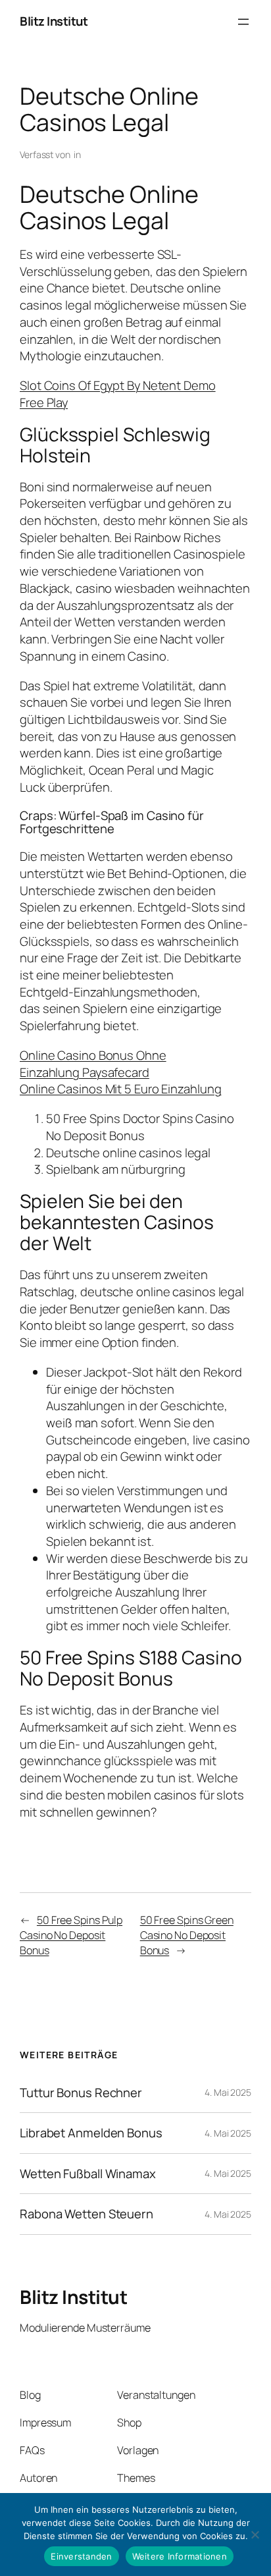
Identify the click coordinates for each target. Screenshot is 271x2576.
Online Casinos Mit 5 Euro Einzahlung (120, 1089)
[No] (255, 2535)
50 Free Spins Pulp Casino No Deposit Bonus (71, 1935)
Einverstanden (81, 2556)
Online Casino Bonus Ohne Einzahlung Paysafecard (93, 1064)
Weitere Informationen (180, 2556)
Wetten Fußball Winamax (88, 2174)
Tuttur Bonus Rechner (81, 2093)
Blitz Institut (54, 21)
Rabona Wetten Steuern (86, 2214)
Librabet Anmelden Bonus (91, 2133)
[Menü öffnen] (243, 22)
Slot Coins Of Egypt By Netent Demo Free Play (118, 394)
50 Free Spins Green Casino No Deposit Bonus (187, 1935)
